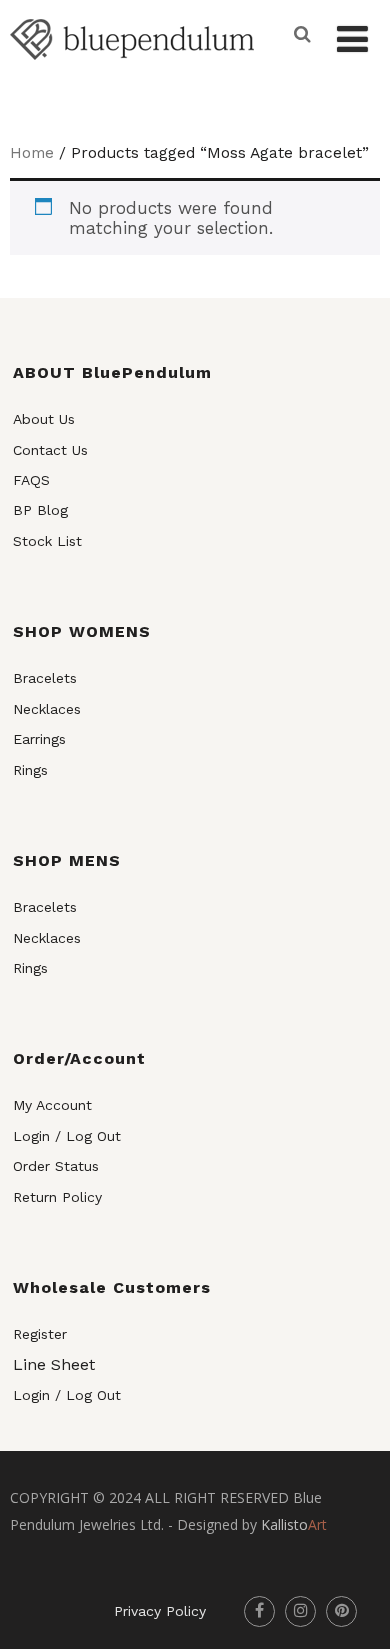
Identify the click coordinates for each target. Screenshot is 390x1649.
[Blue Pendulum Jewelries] (132, 74)
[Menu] (352, 40)
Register (40, 1334)
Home (32, 152)
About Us (44, 419)
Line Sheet (54, 1364)
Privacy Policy (160, 1611)
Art (294, 1524)
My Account (52, 1105)
